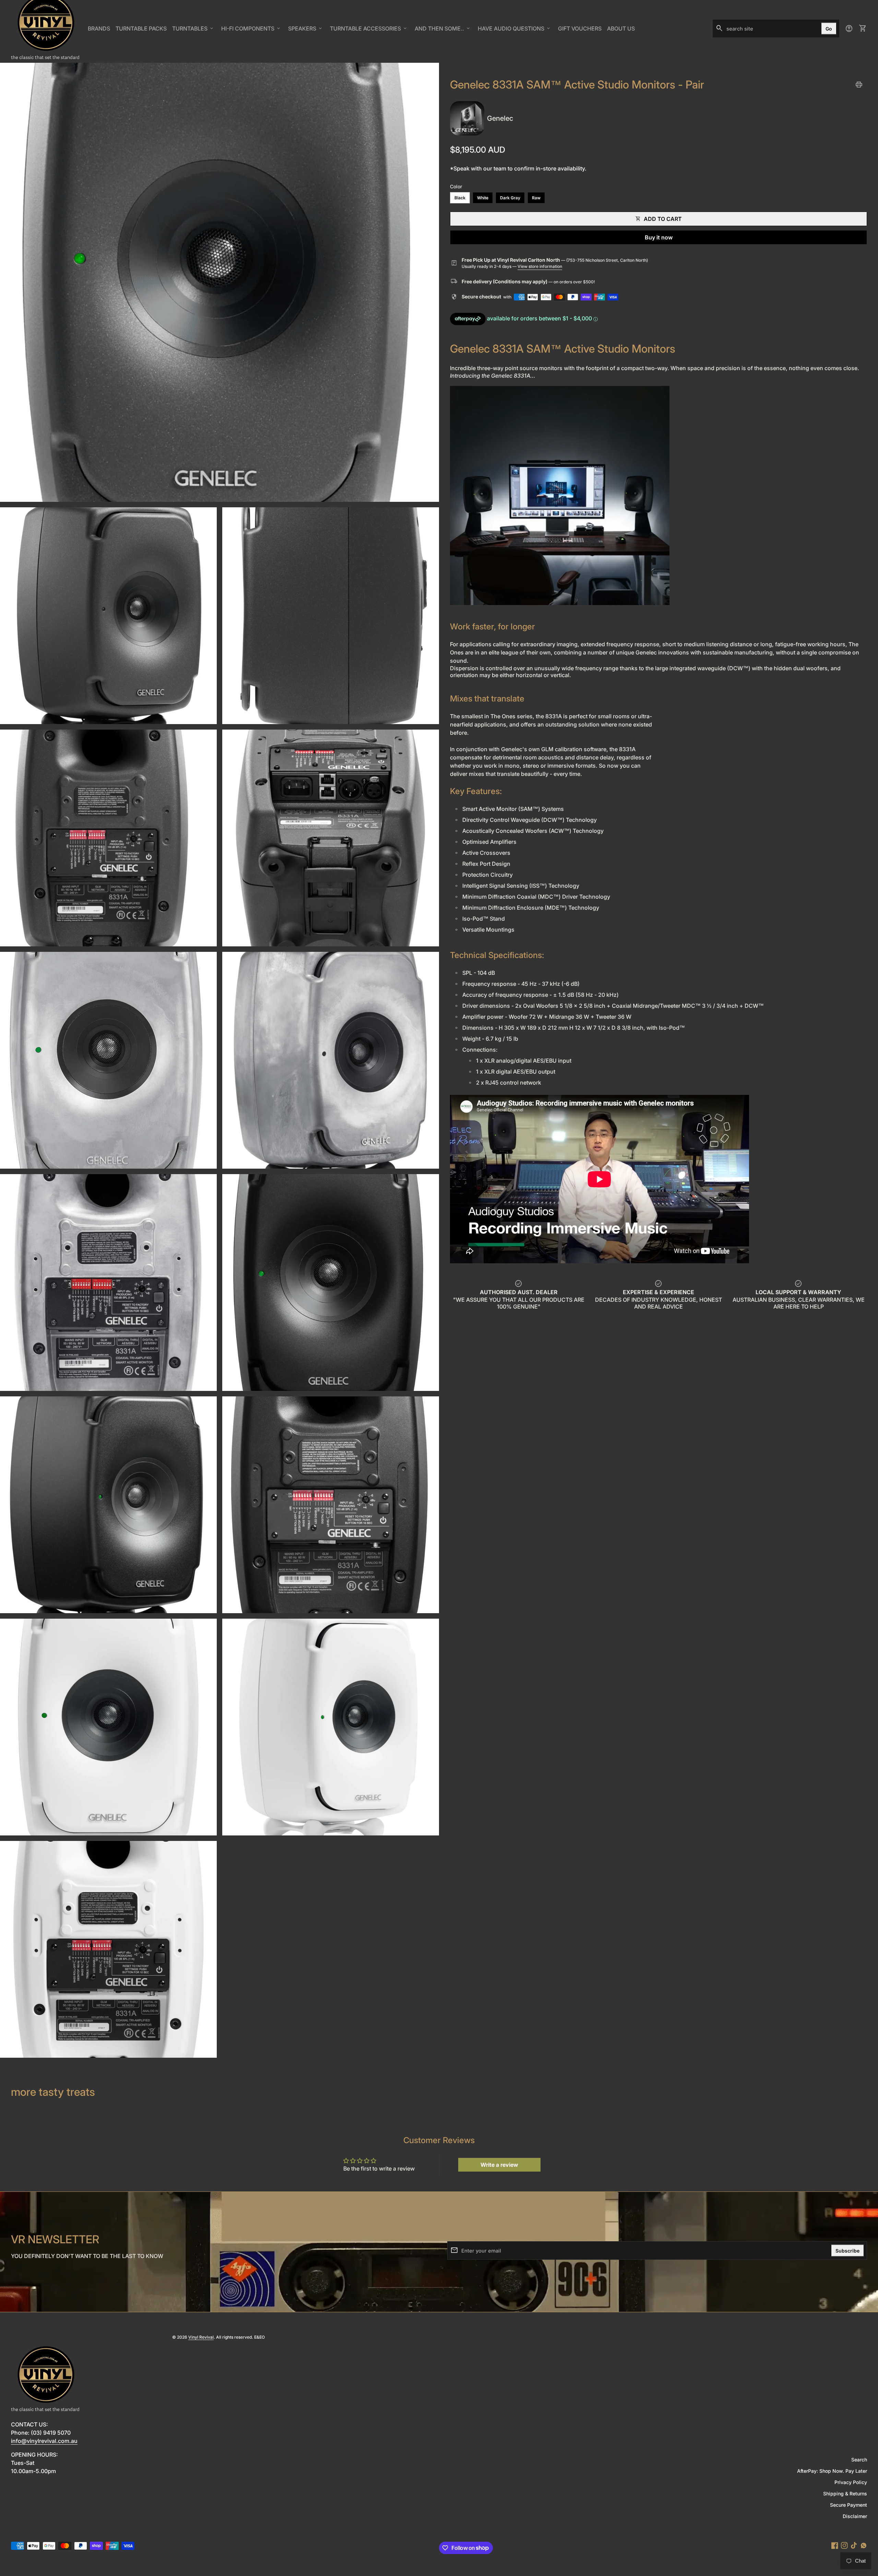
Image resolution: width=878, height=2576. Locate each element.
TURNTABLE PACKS (141, 28)
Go (829, 28)
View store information (540, 266)
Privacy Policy (851, 2482)
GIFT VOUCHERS (581, 31)
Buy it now (659, 237)
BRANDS (100, 31)
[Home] (45, 28)
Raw (536, 198)
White (483, 198)
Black (460, 198)
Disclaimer (855, 2516)
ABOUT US (622, 31)
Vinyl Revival (201, 2337)
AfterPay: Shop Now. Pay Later (832, 2471)
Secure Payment (849, 2505)
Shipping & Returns (845, 2494)
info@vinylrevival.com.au (44, 2441)
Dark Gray (510, 198)
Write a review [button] (499, 2165)
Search (859, 2460)
